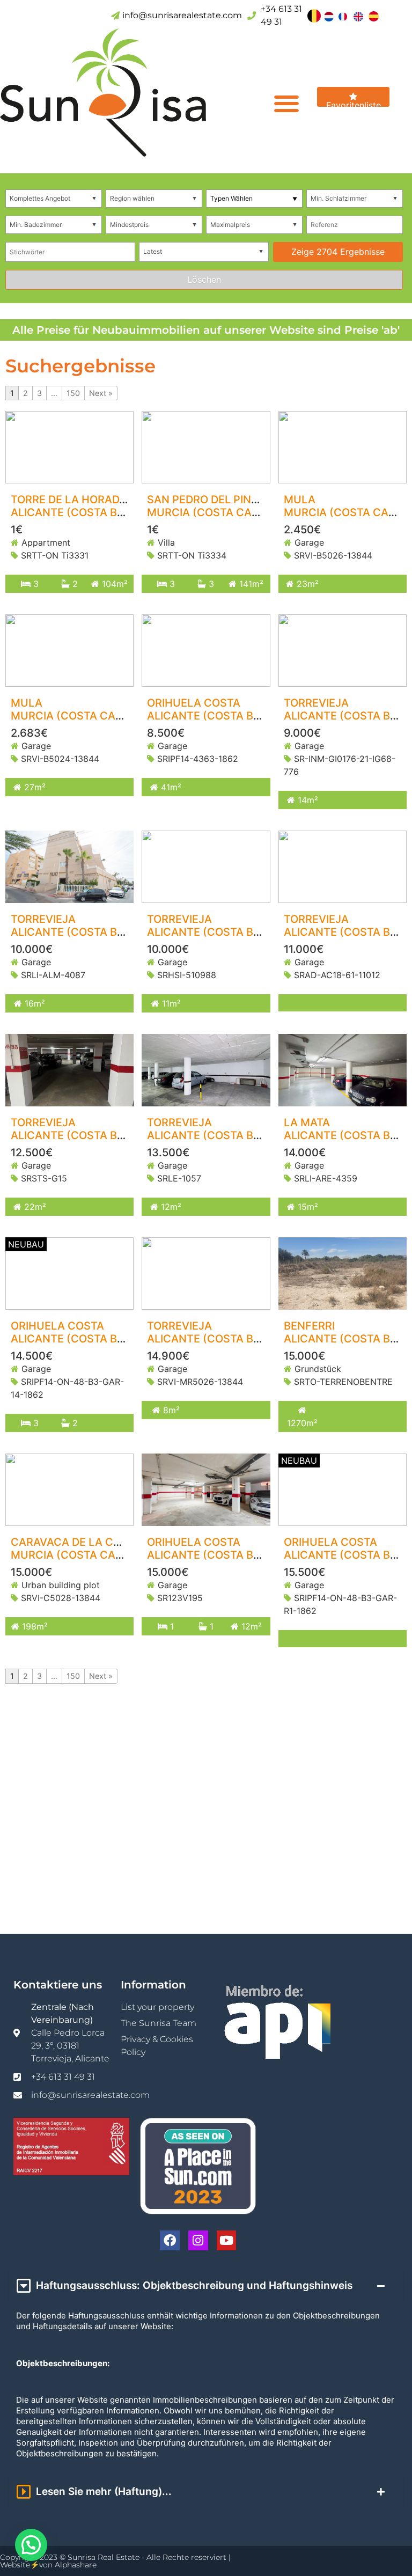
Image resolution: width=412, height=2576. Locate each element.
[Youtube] (227, 2240)
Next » (101, 393)
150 (73, 393)
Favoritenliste (354, 103)
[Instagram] (198, 2240)
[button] (286, 103)
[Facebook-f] (170, 2240)
